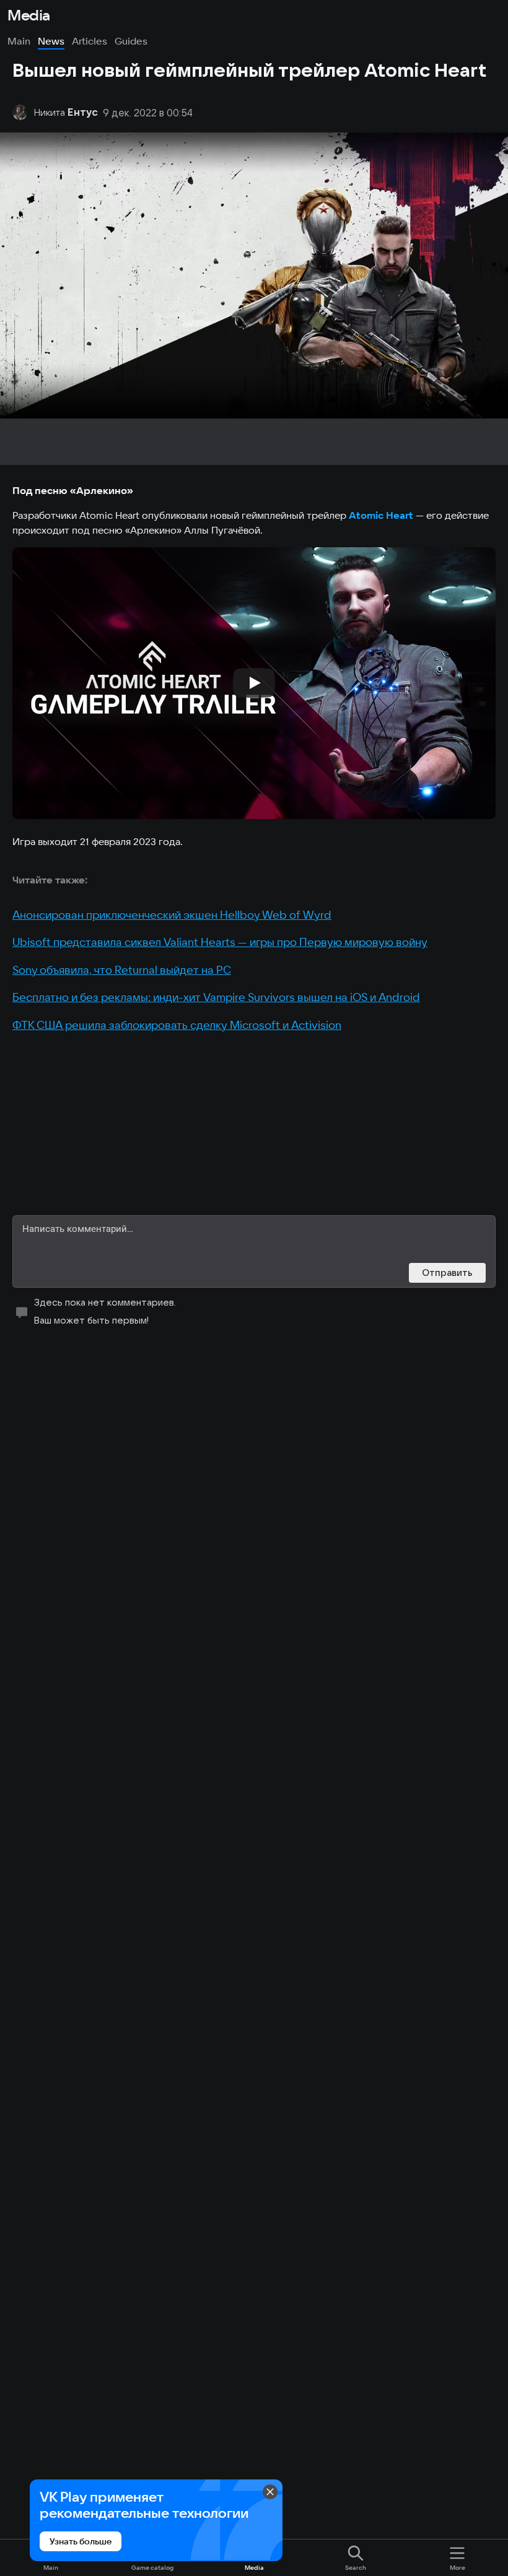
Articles (90, 41)
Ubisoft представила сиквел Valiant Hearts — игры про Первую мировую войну (220, 942)
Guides (131, 41)
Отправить (447, 1273)
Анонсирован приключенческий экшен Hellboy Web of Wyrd (172, 915)
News (51, 41)
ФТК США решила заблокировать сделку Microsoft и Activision (177, 1025)
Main (19, 41)
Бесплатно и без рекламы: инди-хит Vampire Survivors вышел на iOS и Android (216, 997)
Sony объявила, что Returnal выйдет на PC (122, 970)
